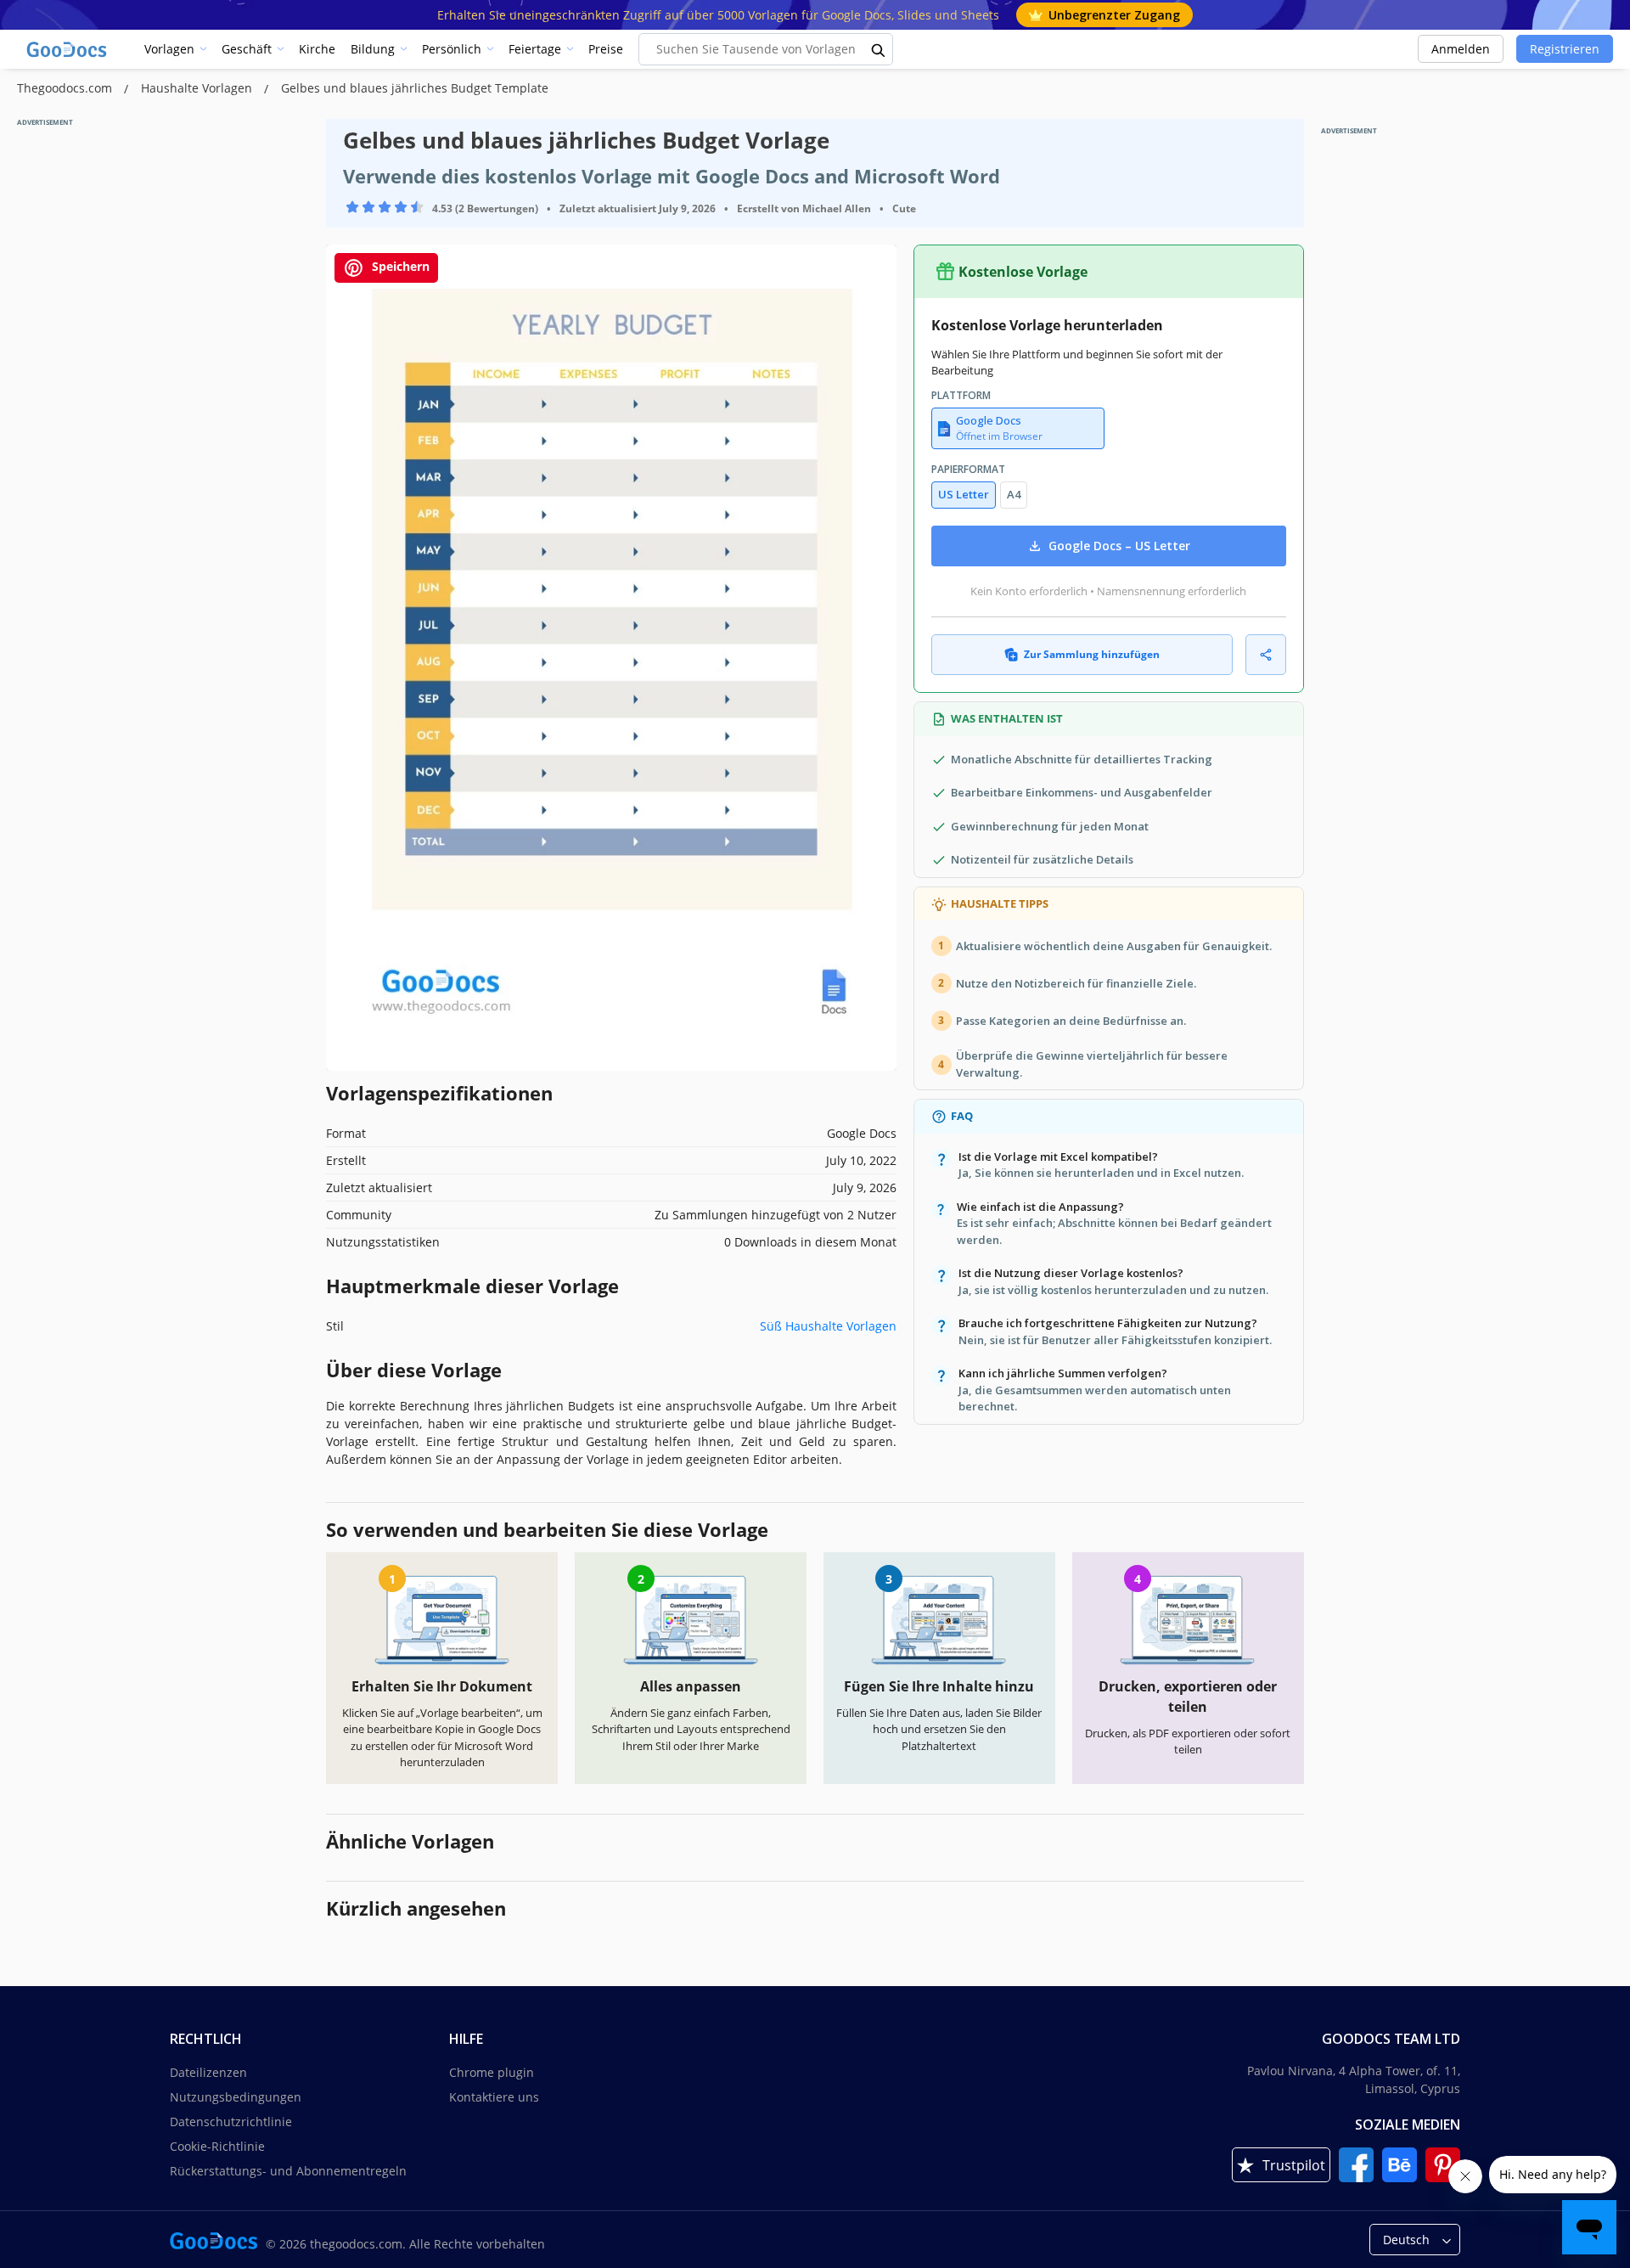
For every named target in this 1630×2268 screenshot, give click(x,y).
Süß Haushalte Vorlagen (828, 1326)
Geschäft (247, 49)
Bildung (373, 49)
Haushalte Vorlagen (198, 88)
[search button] (879, 49)
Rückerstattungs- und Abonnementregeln (288, 2171)
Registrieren (1565, 49)
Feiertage (535, 49)
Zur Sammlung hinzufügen (1092, 654)
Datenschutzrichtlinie (231, 2122)
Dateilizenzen (208, 2072)
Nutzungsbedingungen (236, 2097)
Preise (606, 49)
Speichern (399, 266)
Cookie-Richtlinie (217, 2146)
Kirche (317, 49)
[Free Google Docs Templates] (68, 49)
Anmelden (1461, 49)
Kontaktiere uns (494, 2097)
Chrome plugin (492, 2072)
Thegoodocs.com (66, 88)
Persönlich (452, 49)
